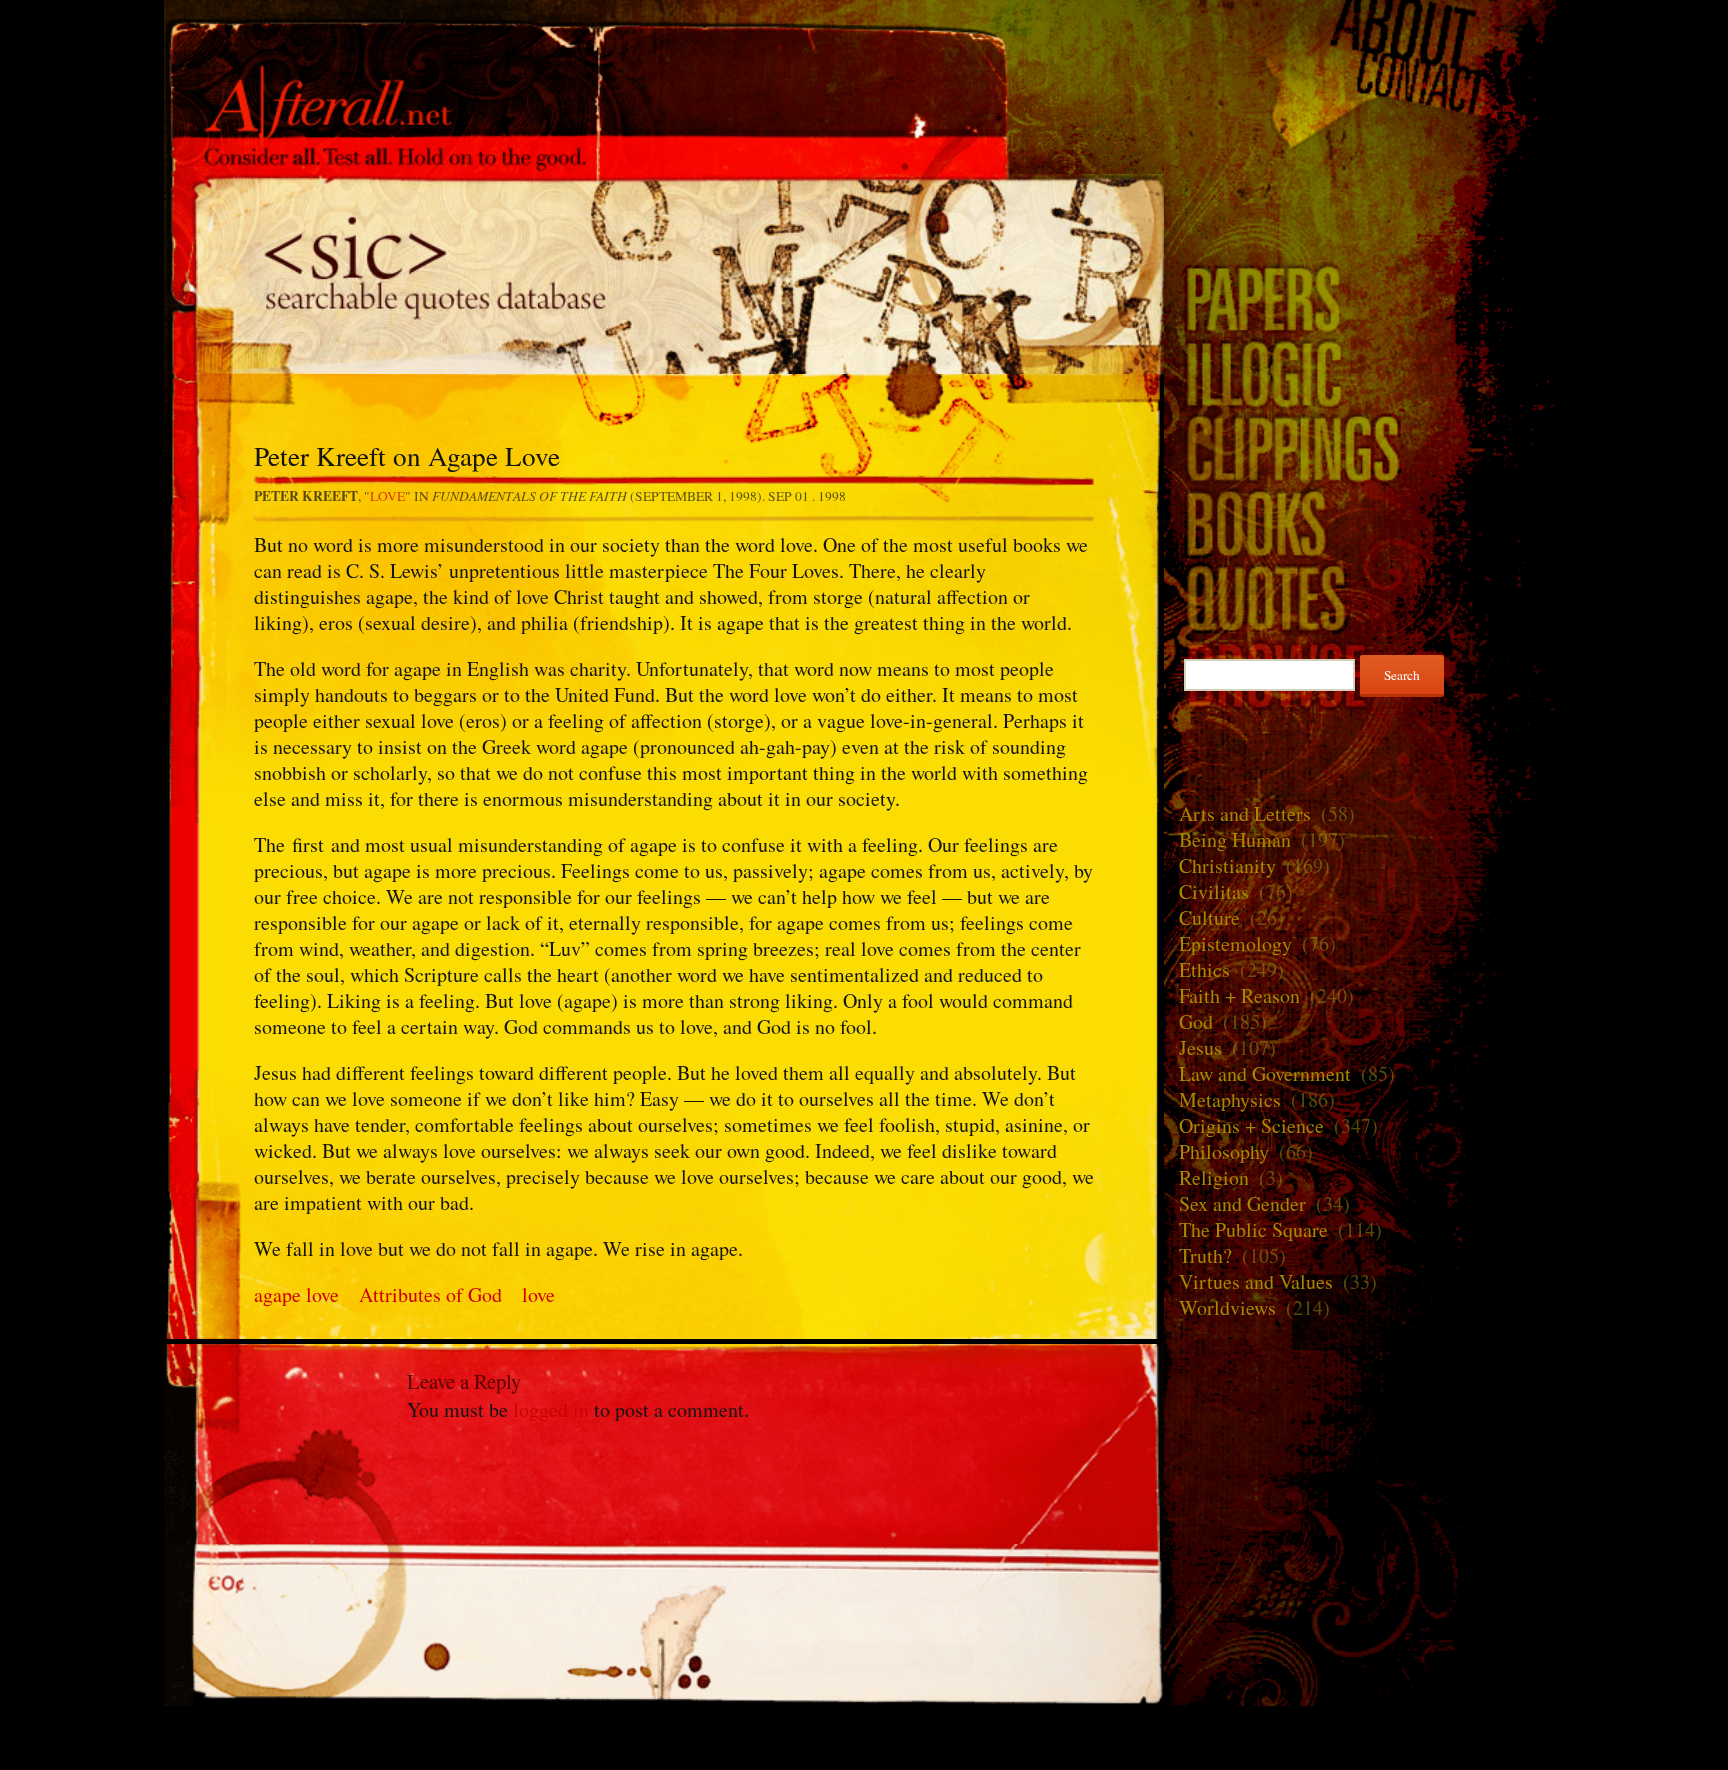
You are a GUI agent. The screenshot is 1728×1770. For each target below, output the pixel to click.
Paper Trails (1364, 297)
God (1196, 1021)
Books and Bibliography (1364, 522)
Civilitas (1214, 891)
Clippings (1364, 447)
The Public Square (1253, 1229)
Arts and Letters (1245, 813)
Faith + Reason (1239, 995)
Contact (1364, 84)
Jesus (1200, 1047)
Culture (1209, 917)
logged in (551, 1409)
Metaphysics (1230, 1099)
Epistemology (1235, 943)
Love (387, 496)
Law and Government (1265, 1073)
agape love (296, 1294)
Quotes (664, 274)
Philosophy (1224, 1151)
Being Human (1235, 839)
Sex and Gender (1242, 1203)
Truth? (1205, 1255)
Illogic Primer (1364, 372)
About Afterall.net (1364, 30)
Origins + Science (1251, 1125)
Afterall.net (664, 48)
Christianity (1227, 865)
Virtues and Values (1256, 1281)
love (538, 1294)
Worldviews (1227, 1307)
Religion (1214, 1177)
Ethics (1204, 969)
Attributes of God (430, 1294)
